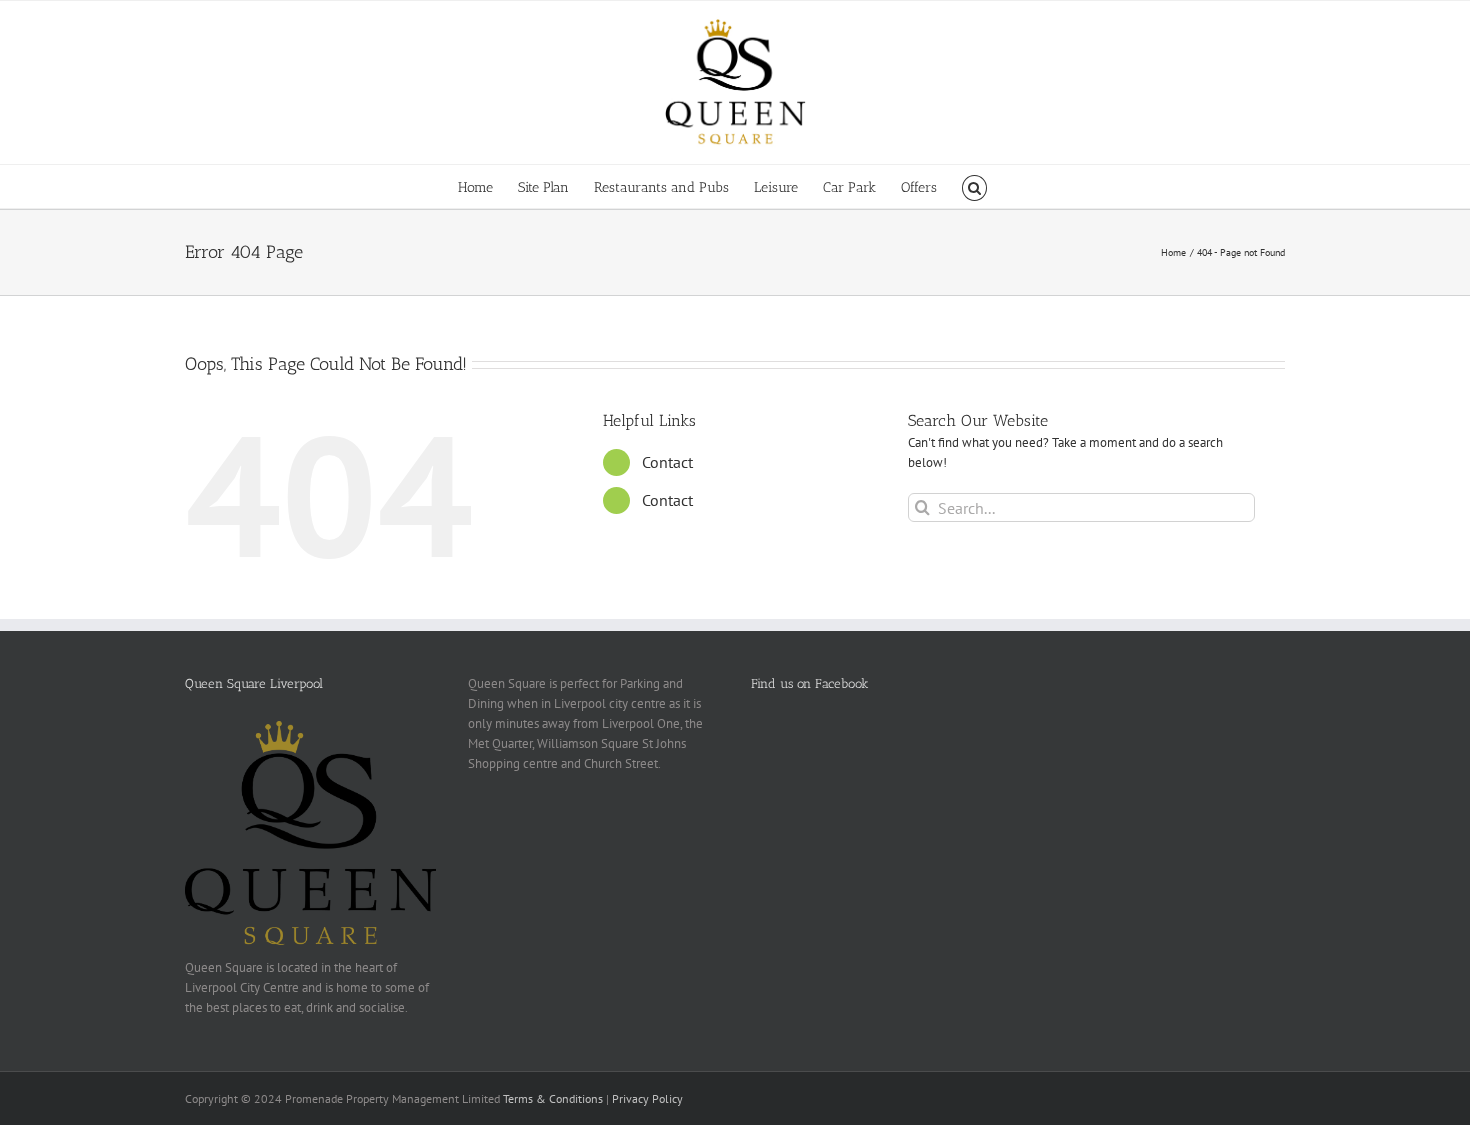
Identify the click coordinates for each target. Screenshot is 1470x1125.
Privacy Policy (647, 1098)
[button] (974, 186)
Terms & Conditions (553, 1098)
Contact (667, 462)
